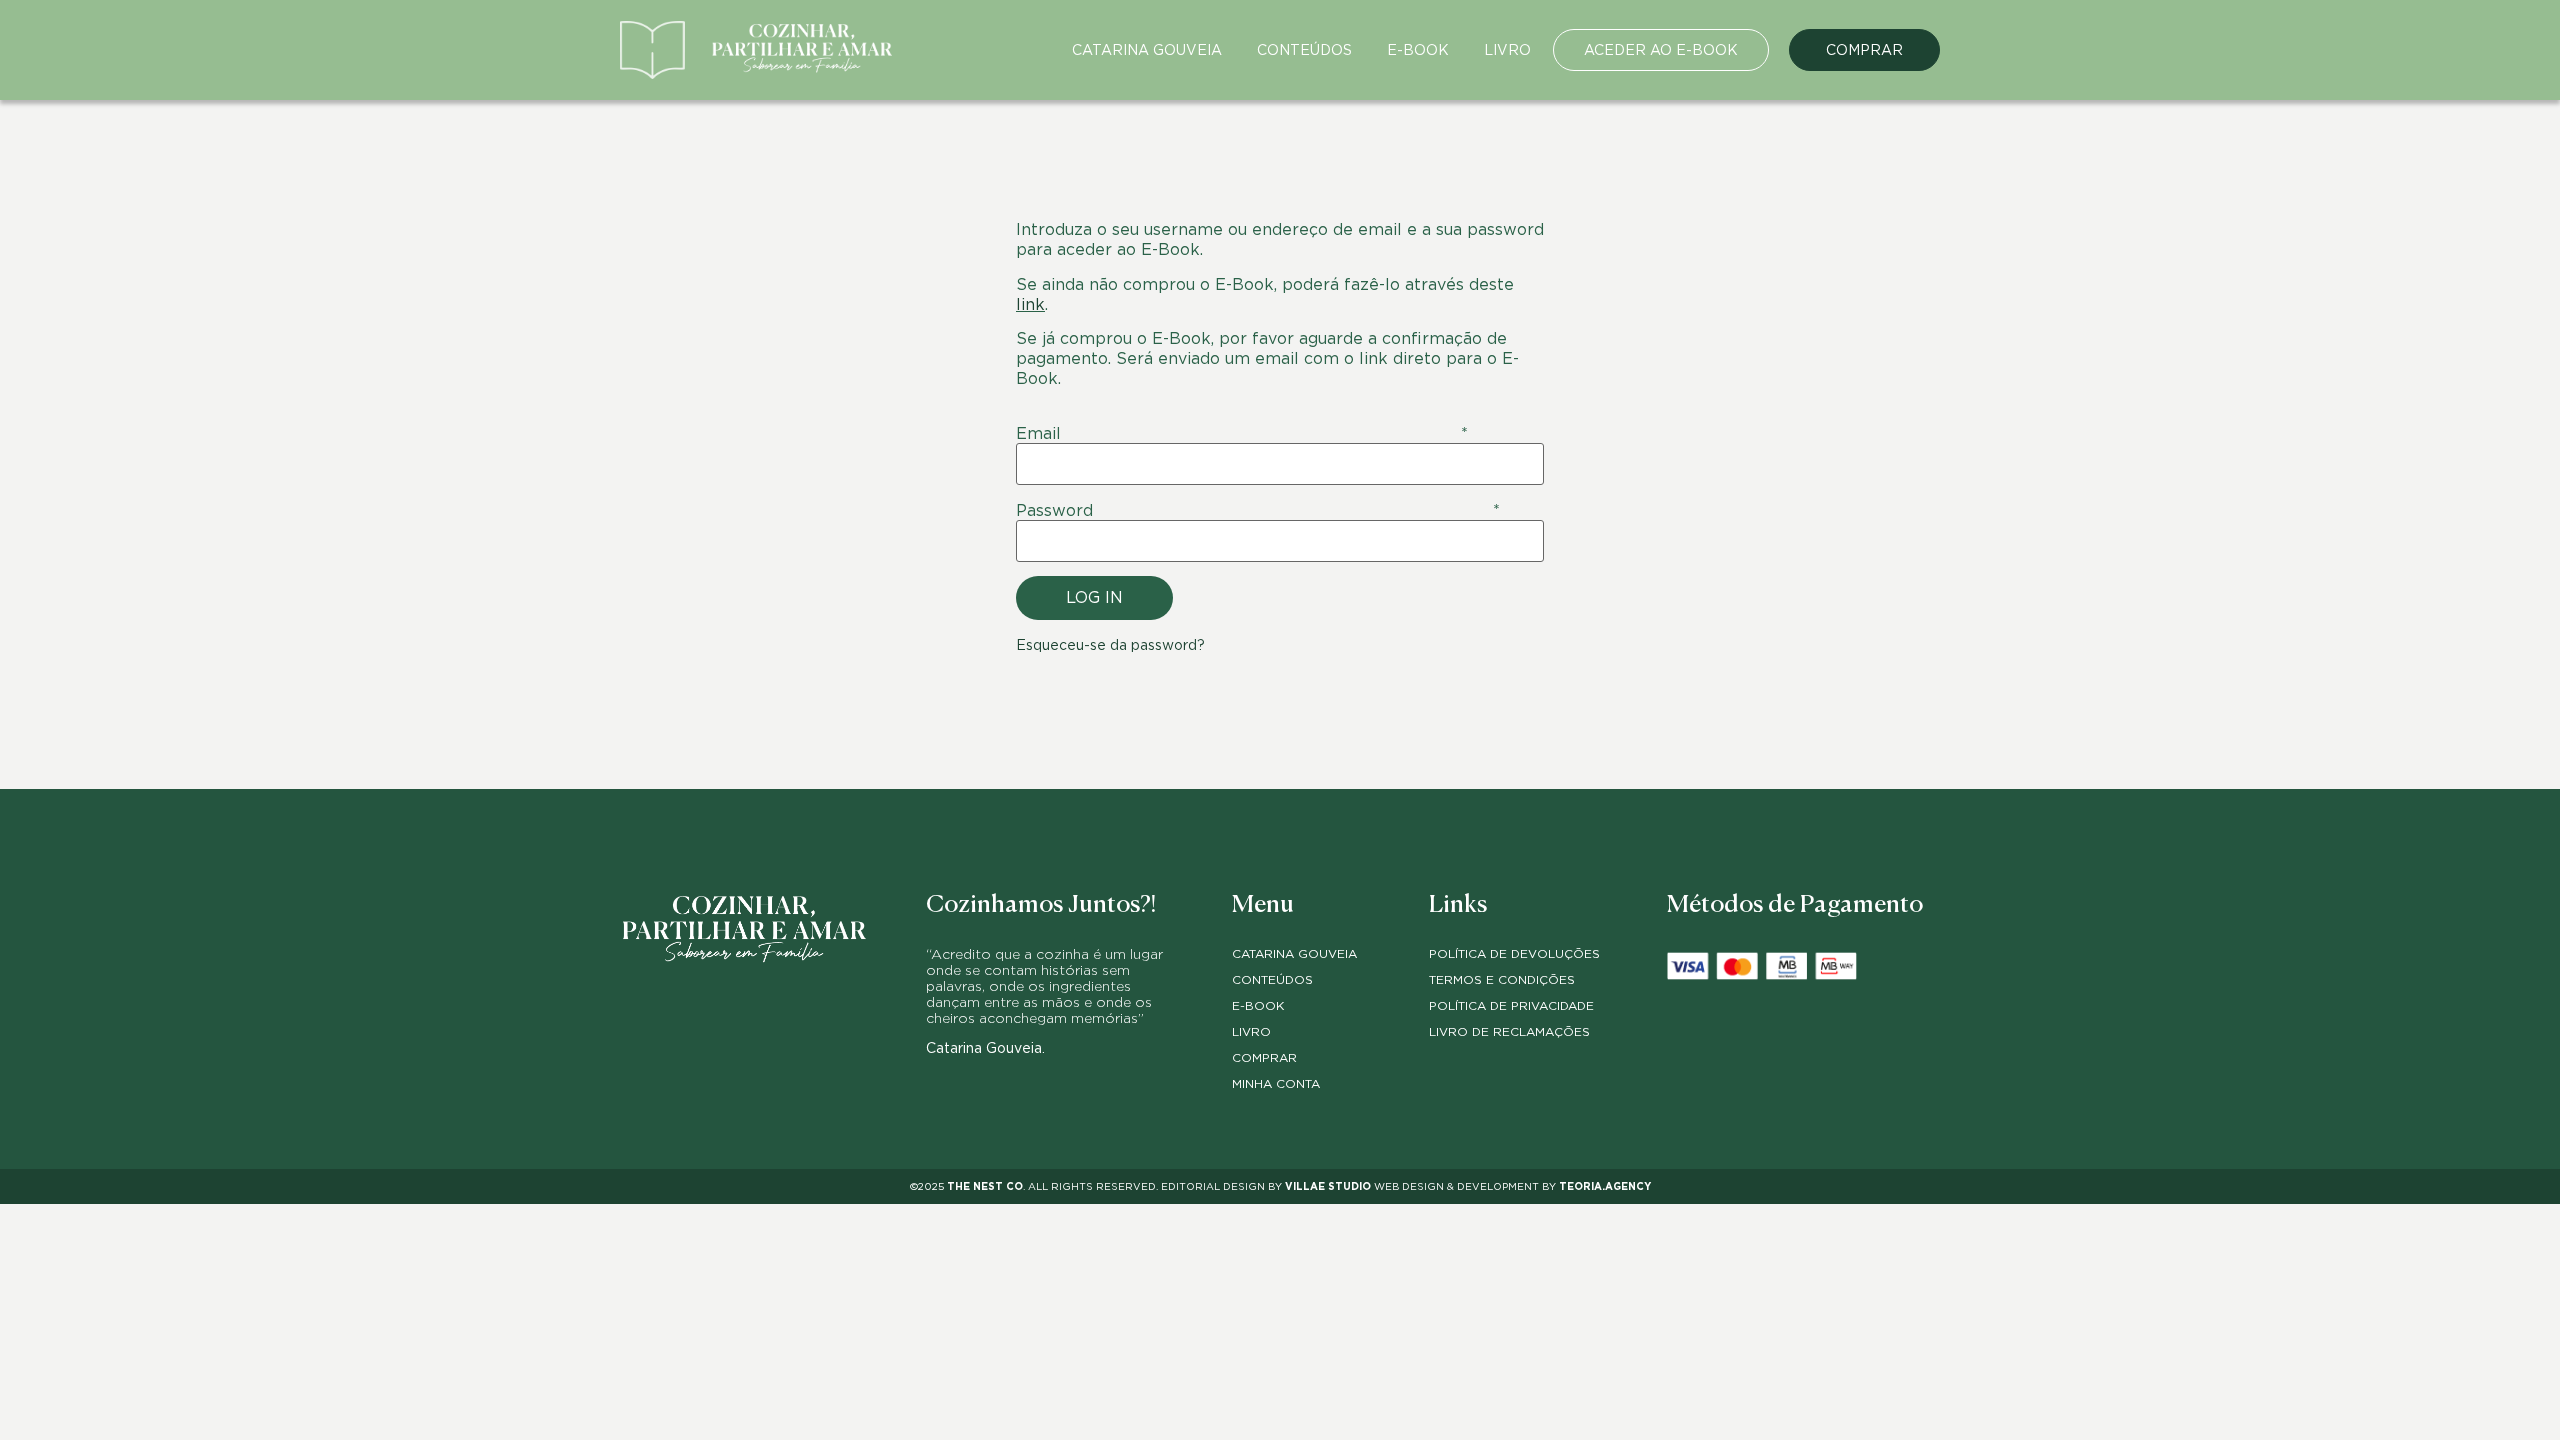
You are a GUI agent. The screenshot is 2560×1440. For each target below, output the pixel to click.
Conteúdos (1304, 50)
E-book (1418, 50)
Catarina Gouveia (1147, 50)
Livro (1507, 50)
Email (1242, 434)
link (1030, 304)
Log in (1094, 597)
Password (1258, 511)
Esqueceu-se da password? (1110, 645)
